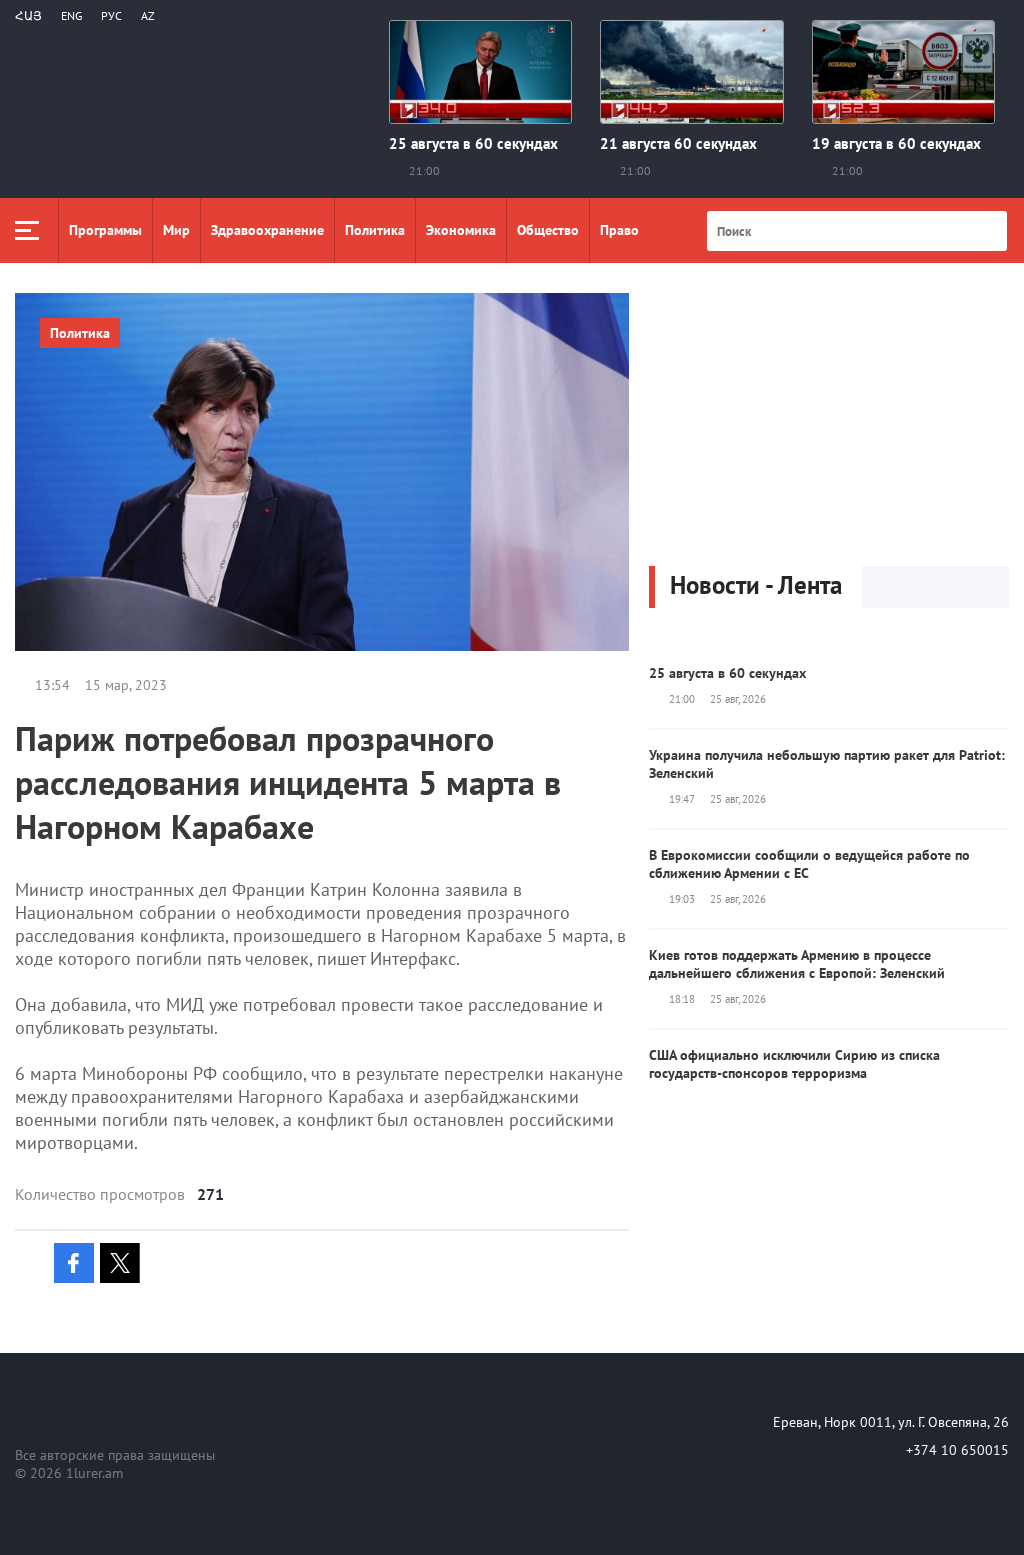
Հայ (28, 15)
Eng (71, 15)
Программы (105, 230)
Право (619, 230)
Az (148, 15)
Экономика (461, 230)
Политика (375, 230)
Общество (548, 230)
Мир (176, 230)
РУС (111, 15)
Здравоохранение (267, 230)
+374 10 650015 (957, 1450)
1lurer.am (94, 1473)
